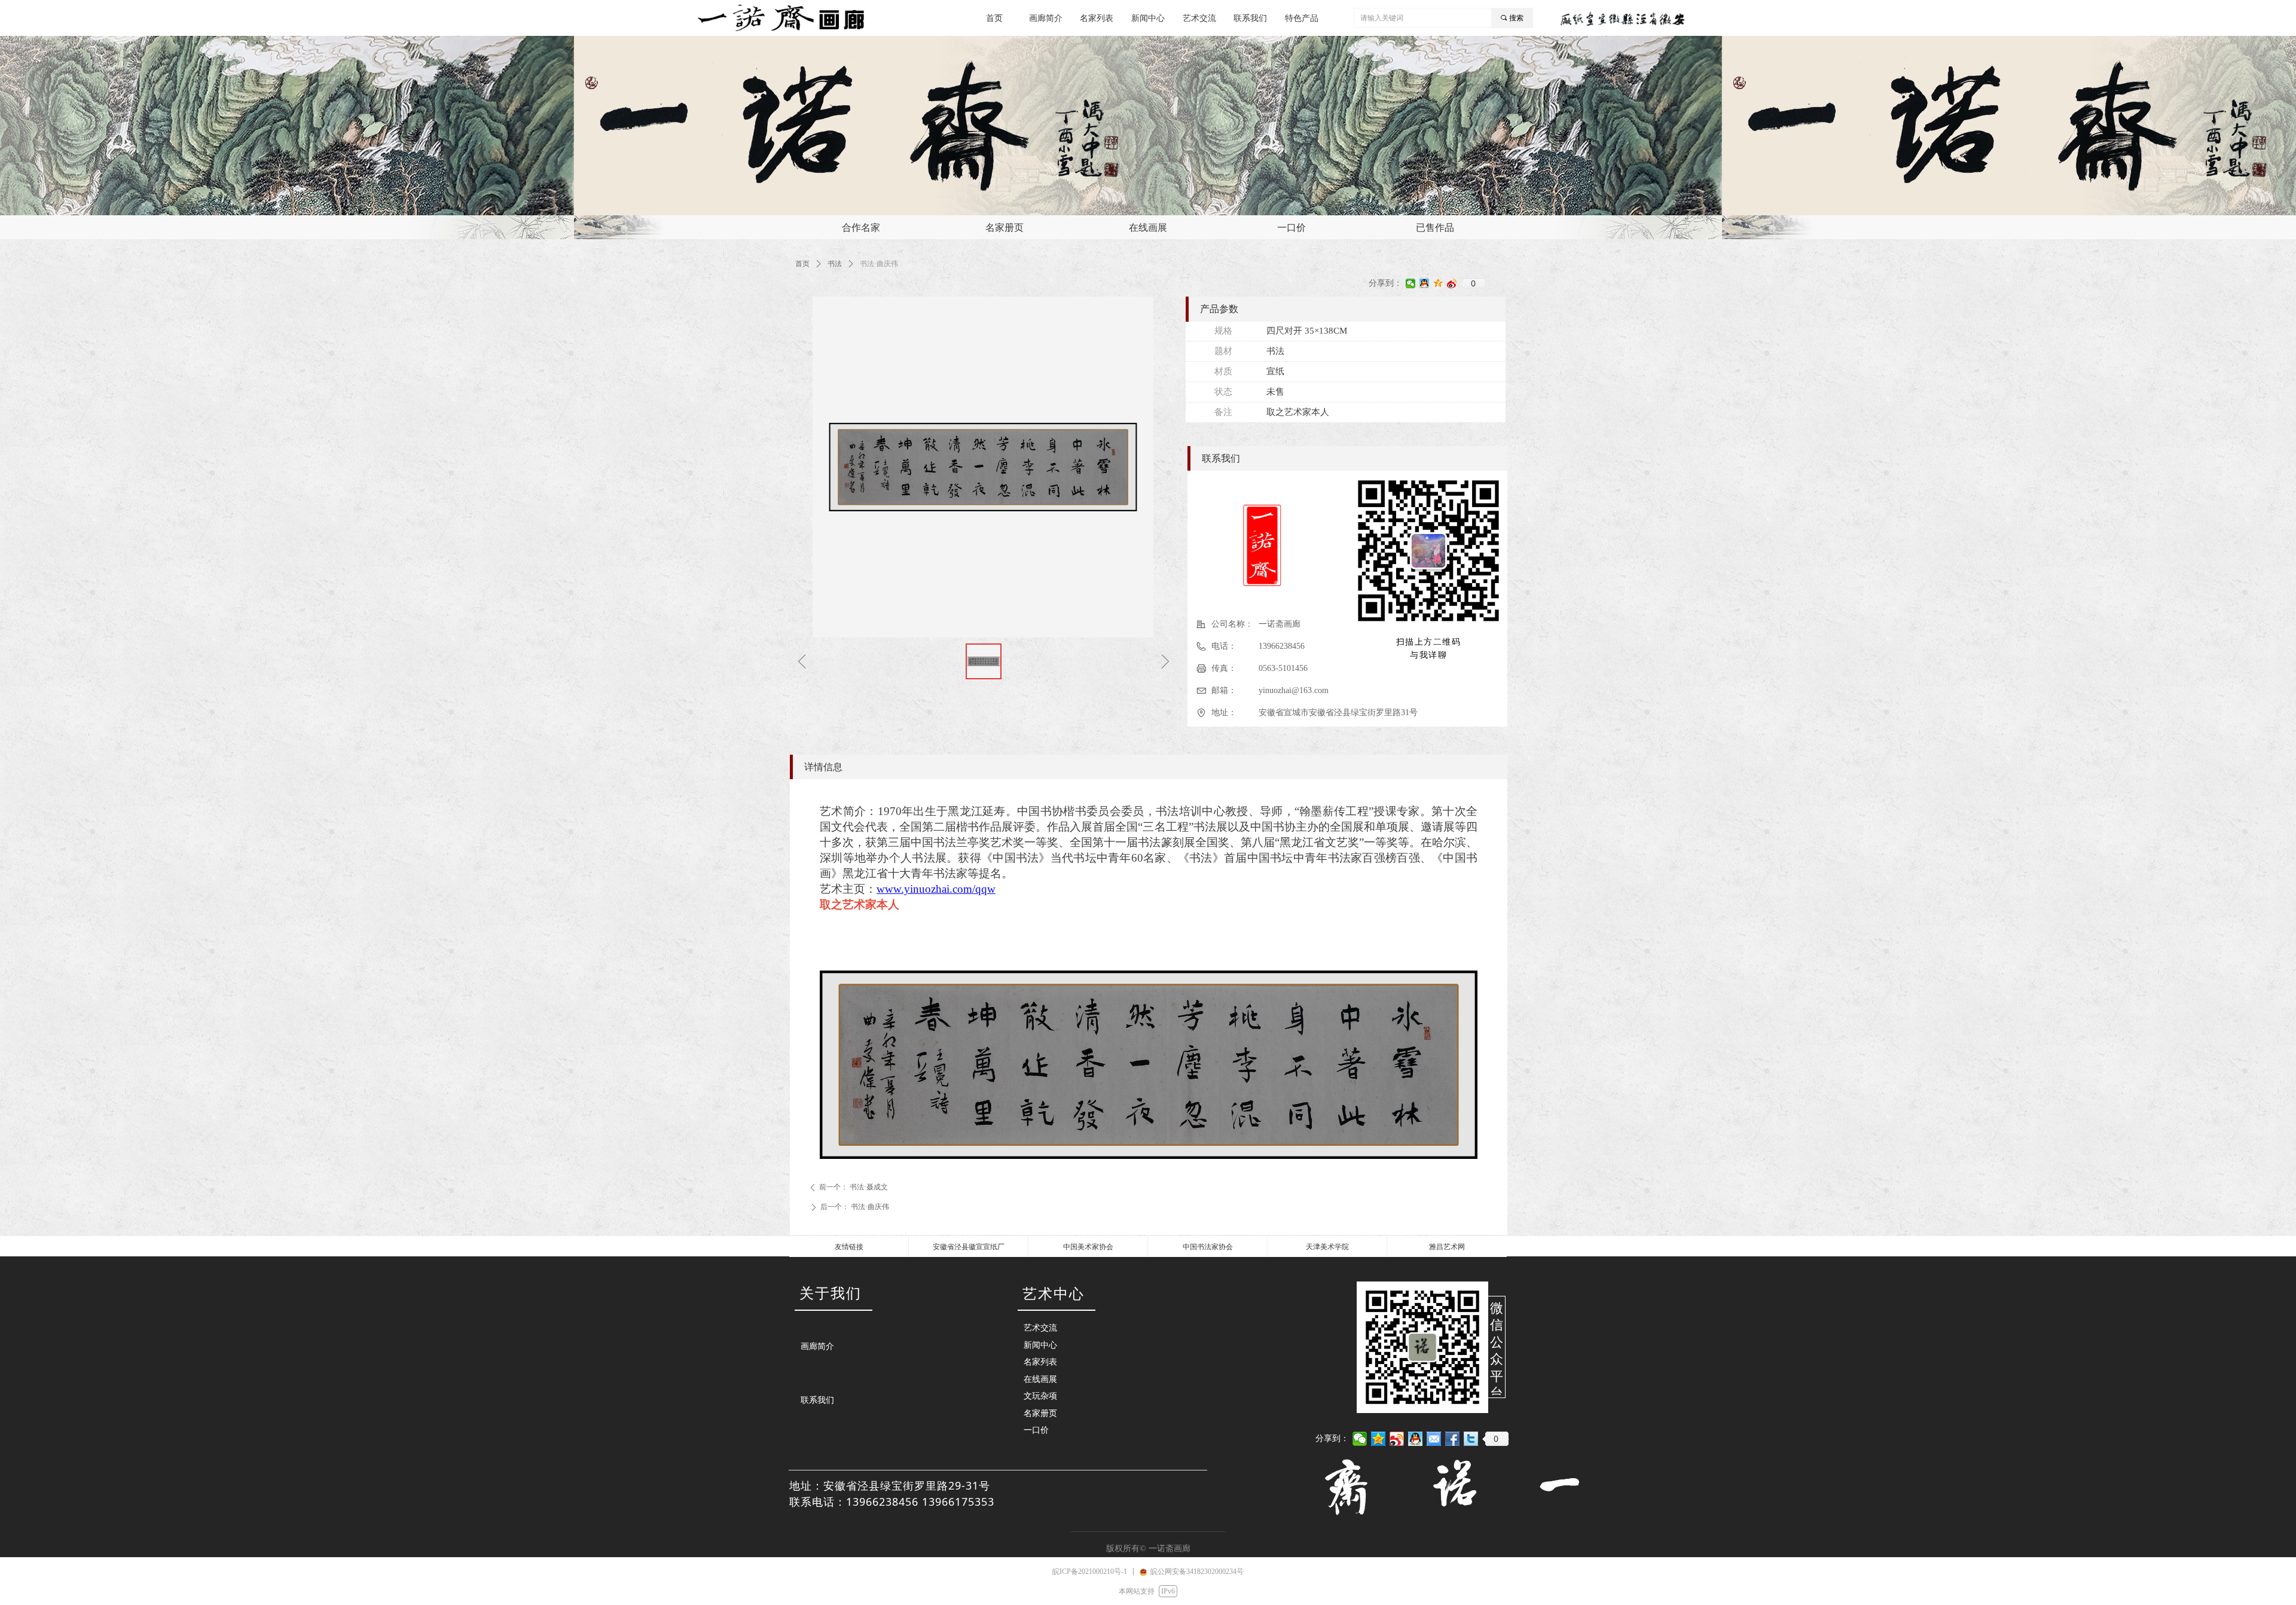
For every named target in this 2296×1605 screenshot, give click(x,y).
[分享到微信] (1411, 283)
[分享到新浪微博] (1452, 283)
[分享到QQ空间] (1438, 283)
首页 (802, 264)
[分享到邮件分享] (1434, 1439)
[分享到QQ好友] (1425, 283)
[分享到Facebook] (1453, 1439)
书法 (835, 264)
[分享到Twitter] (1471, 1439)
